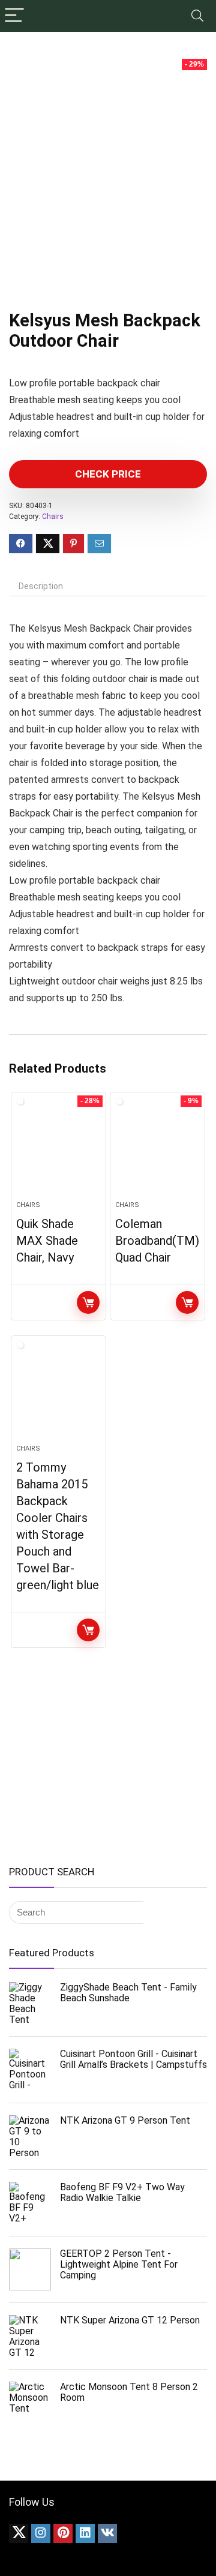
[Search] (197, 16)
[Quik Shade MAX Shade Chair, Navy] (58, 1151)
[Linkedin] (85, 2533)
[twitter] (19, 2533)
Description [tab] (41, 586)
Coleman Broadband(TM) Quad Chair (157, 1241)
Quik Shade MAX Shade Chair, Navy (47, 1241)
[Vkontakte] (107, 2533)
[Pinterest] (63, 2533)
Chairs (53, 517)
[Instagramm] (41, 2533)
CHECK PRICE (108, 474)
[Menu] (14, 16)
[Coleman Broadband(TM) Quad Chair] (157, 1151)
